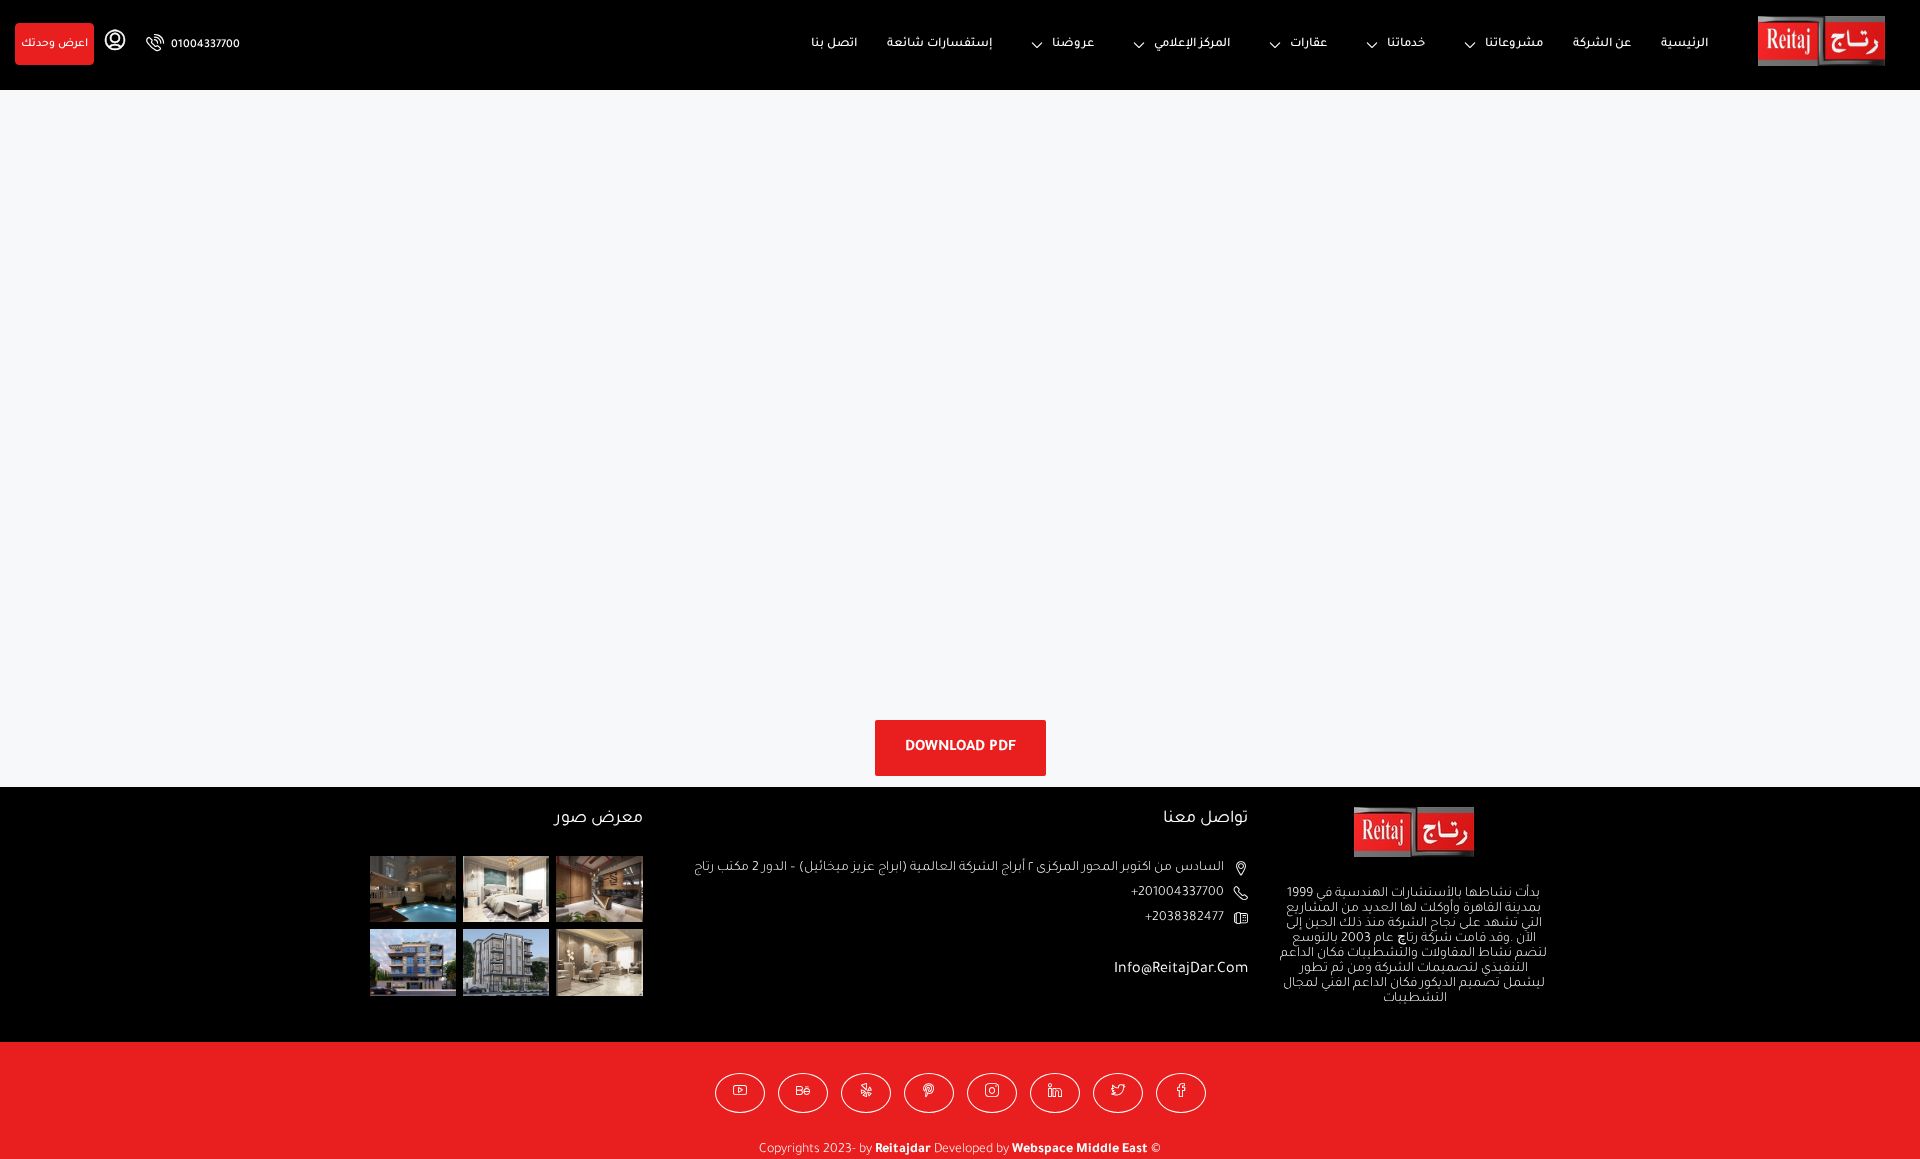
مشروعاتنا (1514, 44)
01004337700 (204, 45)
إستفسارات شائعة (939, 44)
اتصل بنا (834, 44)
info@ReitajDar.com (1181, 970)
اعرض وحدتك (54, 44)
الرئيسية (1684, 44)
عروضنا (1073, 44)
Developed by (943, 1150)
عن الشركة (1602, 44)
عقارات (1308, 44)
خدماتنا (1406, 44)
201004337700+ (1177, 893)
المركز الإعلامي (1192, 44)
